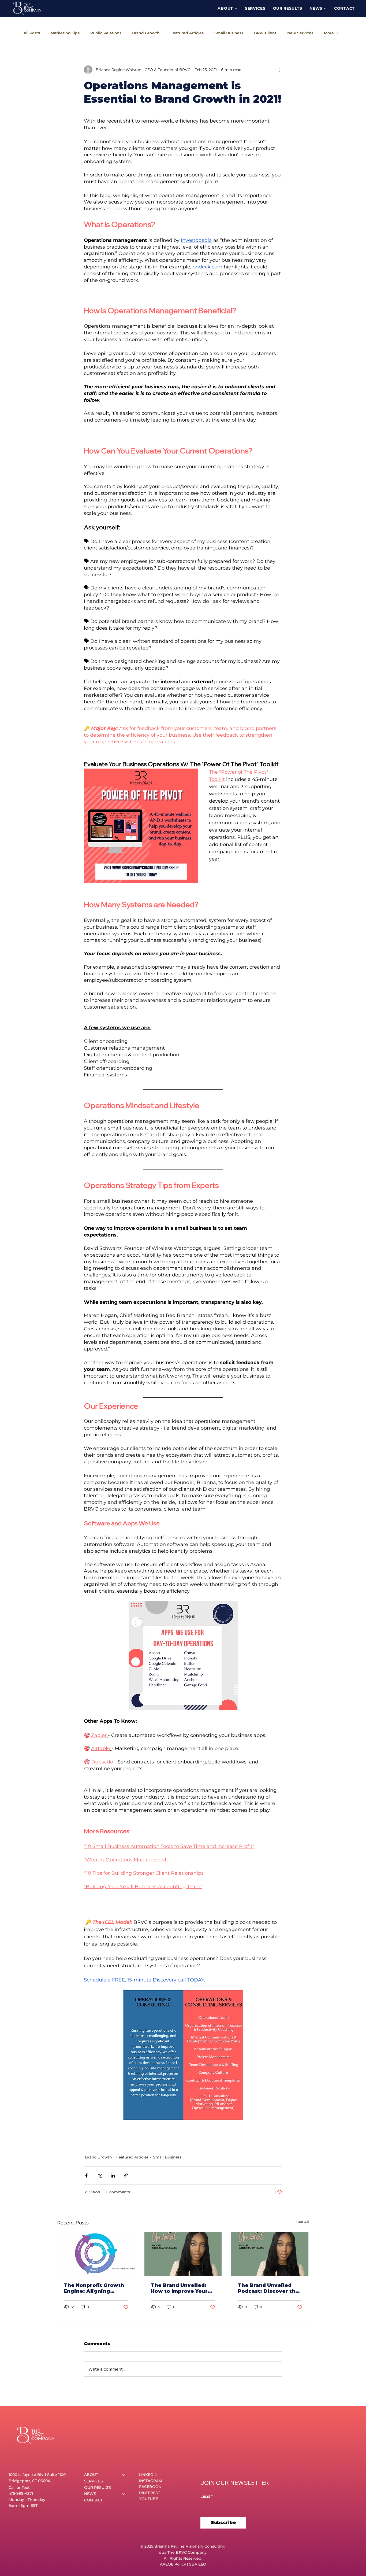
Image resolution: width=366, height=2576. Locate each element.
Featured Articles (187, 33)
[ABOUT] (124, 2475)
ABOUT (91, 2475)
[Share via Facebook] (86, 2175)
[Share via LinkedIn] (113, 2175)
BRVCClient (265, 33)
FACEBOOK (150, 2487)
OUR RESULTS (98, 2488)
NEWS (90, 2494)
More (329, 33)
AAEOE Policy (173, 2564)
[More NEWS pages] (325, 9)
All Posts (32, 33)
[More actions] (279, 70)
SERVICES (94, 2481)
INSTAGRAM (151, 2481)
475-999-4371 (21, 2493)
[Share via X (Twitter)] (100, 2175)
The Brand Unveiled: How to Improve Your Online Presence (179, 2288)
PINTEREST (150, 2493)
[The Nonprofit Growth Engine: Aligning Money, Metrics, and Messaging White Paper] (96, 2254)
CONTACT (93, 2500)
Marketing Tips (65, 33)
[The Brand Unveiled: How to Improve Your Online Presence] (183, 2254)
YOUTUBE (149, 2499)
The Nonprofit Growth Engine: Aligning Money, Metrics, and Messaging (94, 2288)
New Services (300, 33)
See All (303, 2222)
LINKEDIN (148, 2475)
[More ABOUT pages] (236, 9)
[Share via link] (126, 2175)
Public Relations (106, 33)
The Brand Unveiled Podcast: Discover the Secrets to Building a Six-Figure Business (268, 2288)
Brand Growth (146, 33)
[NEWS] (124, 2494)
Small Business (229, 33)
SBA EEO (198, 2564)
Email (207, 2496)
